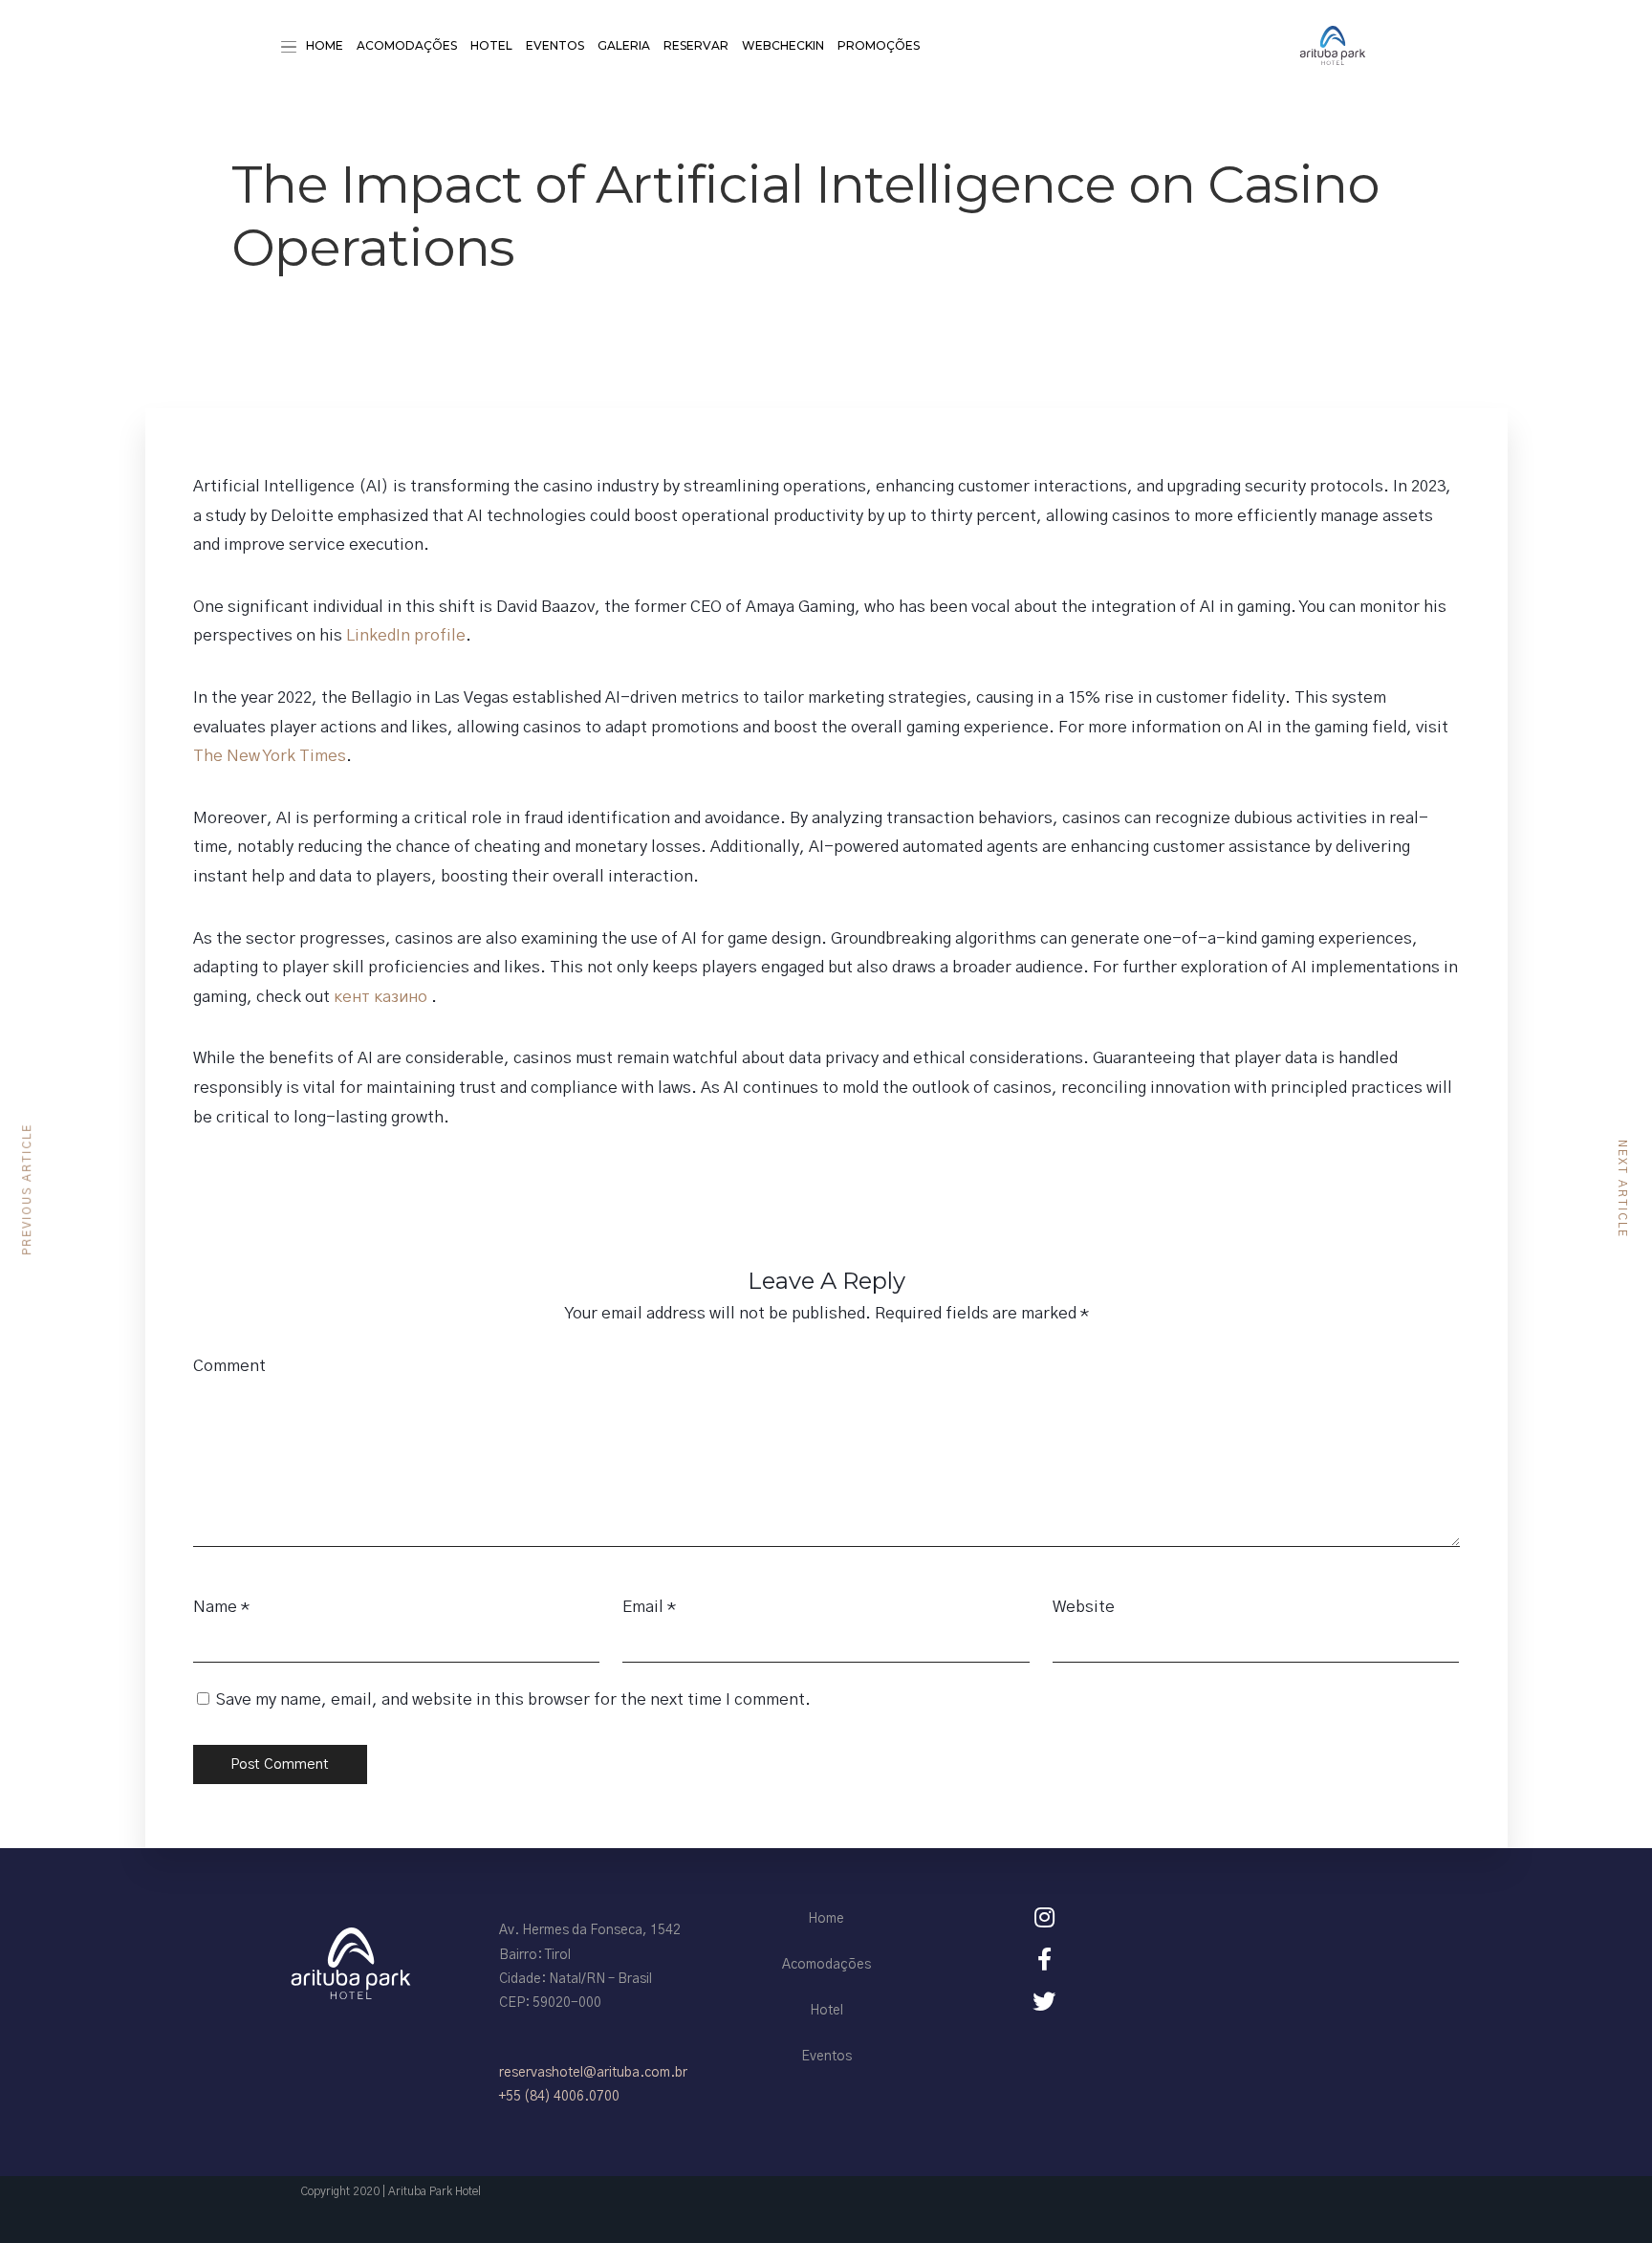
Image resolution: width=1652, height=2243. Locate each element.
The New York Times (270, 756)
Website (1084, 1607)
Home (325, 45)
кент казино (382, 997)
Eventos (555, 45)
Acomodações (407, 45)
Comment (229, 1366)
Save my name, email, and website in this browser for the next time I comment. (513, 1699)
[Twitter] (1044, 2001)
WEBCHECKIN (783, 45)
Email (643, 1607)
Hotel (491, 45)
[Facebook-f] (1044, 1959)
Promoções (879, 45)
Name (215, 1607)
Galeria (624, 45)
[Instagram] (1044, 1917)
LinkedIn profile (406, 635)
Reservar (696, 45)
